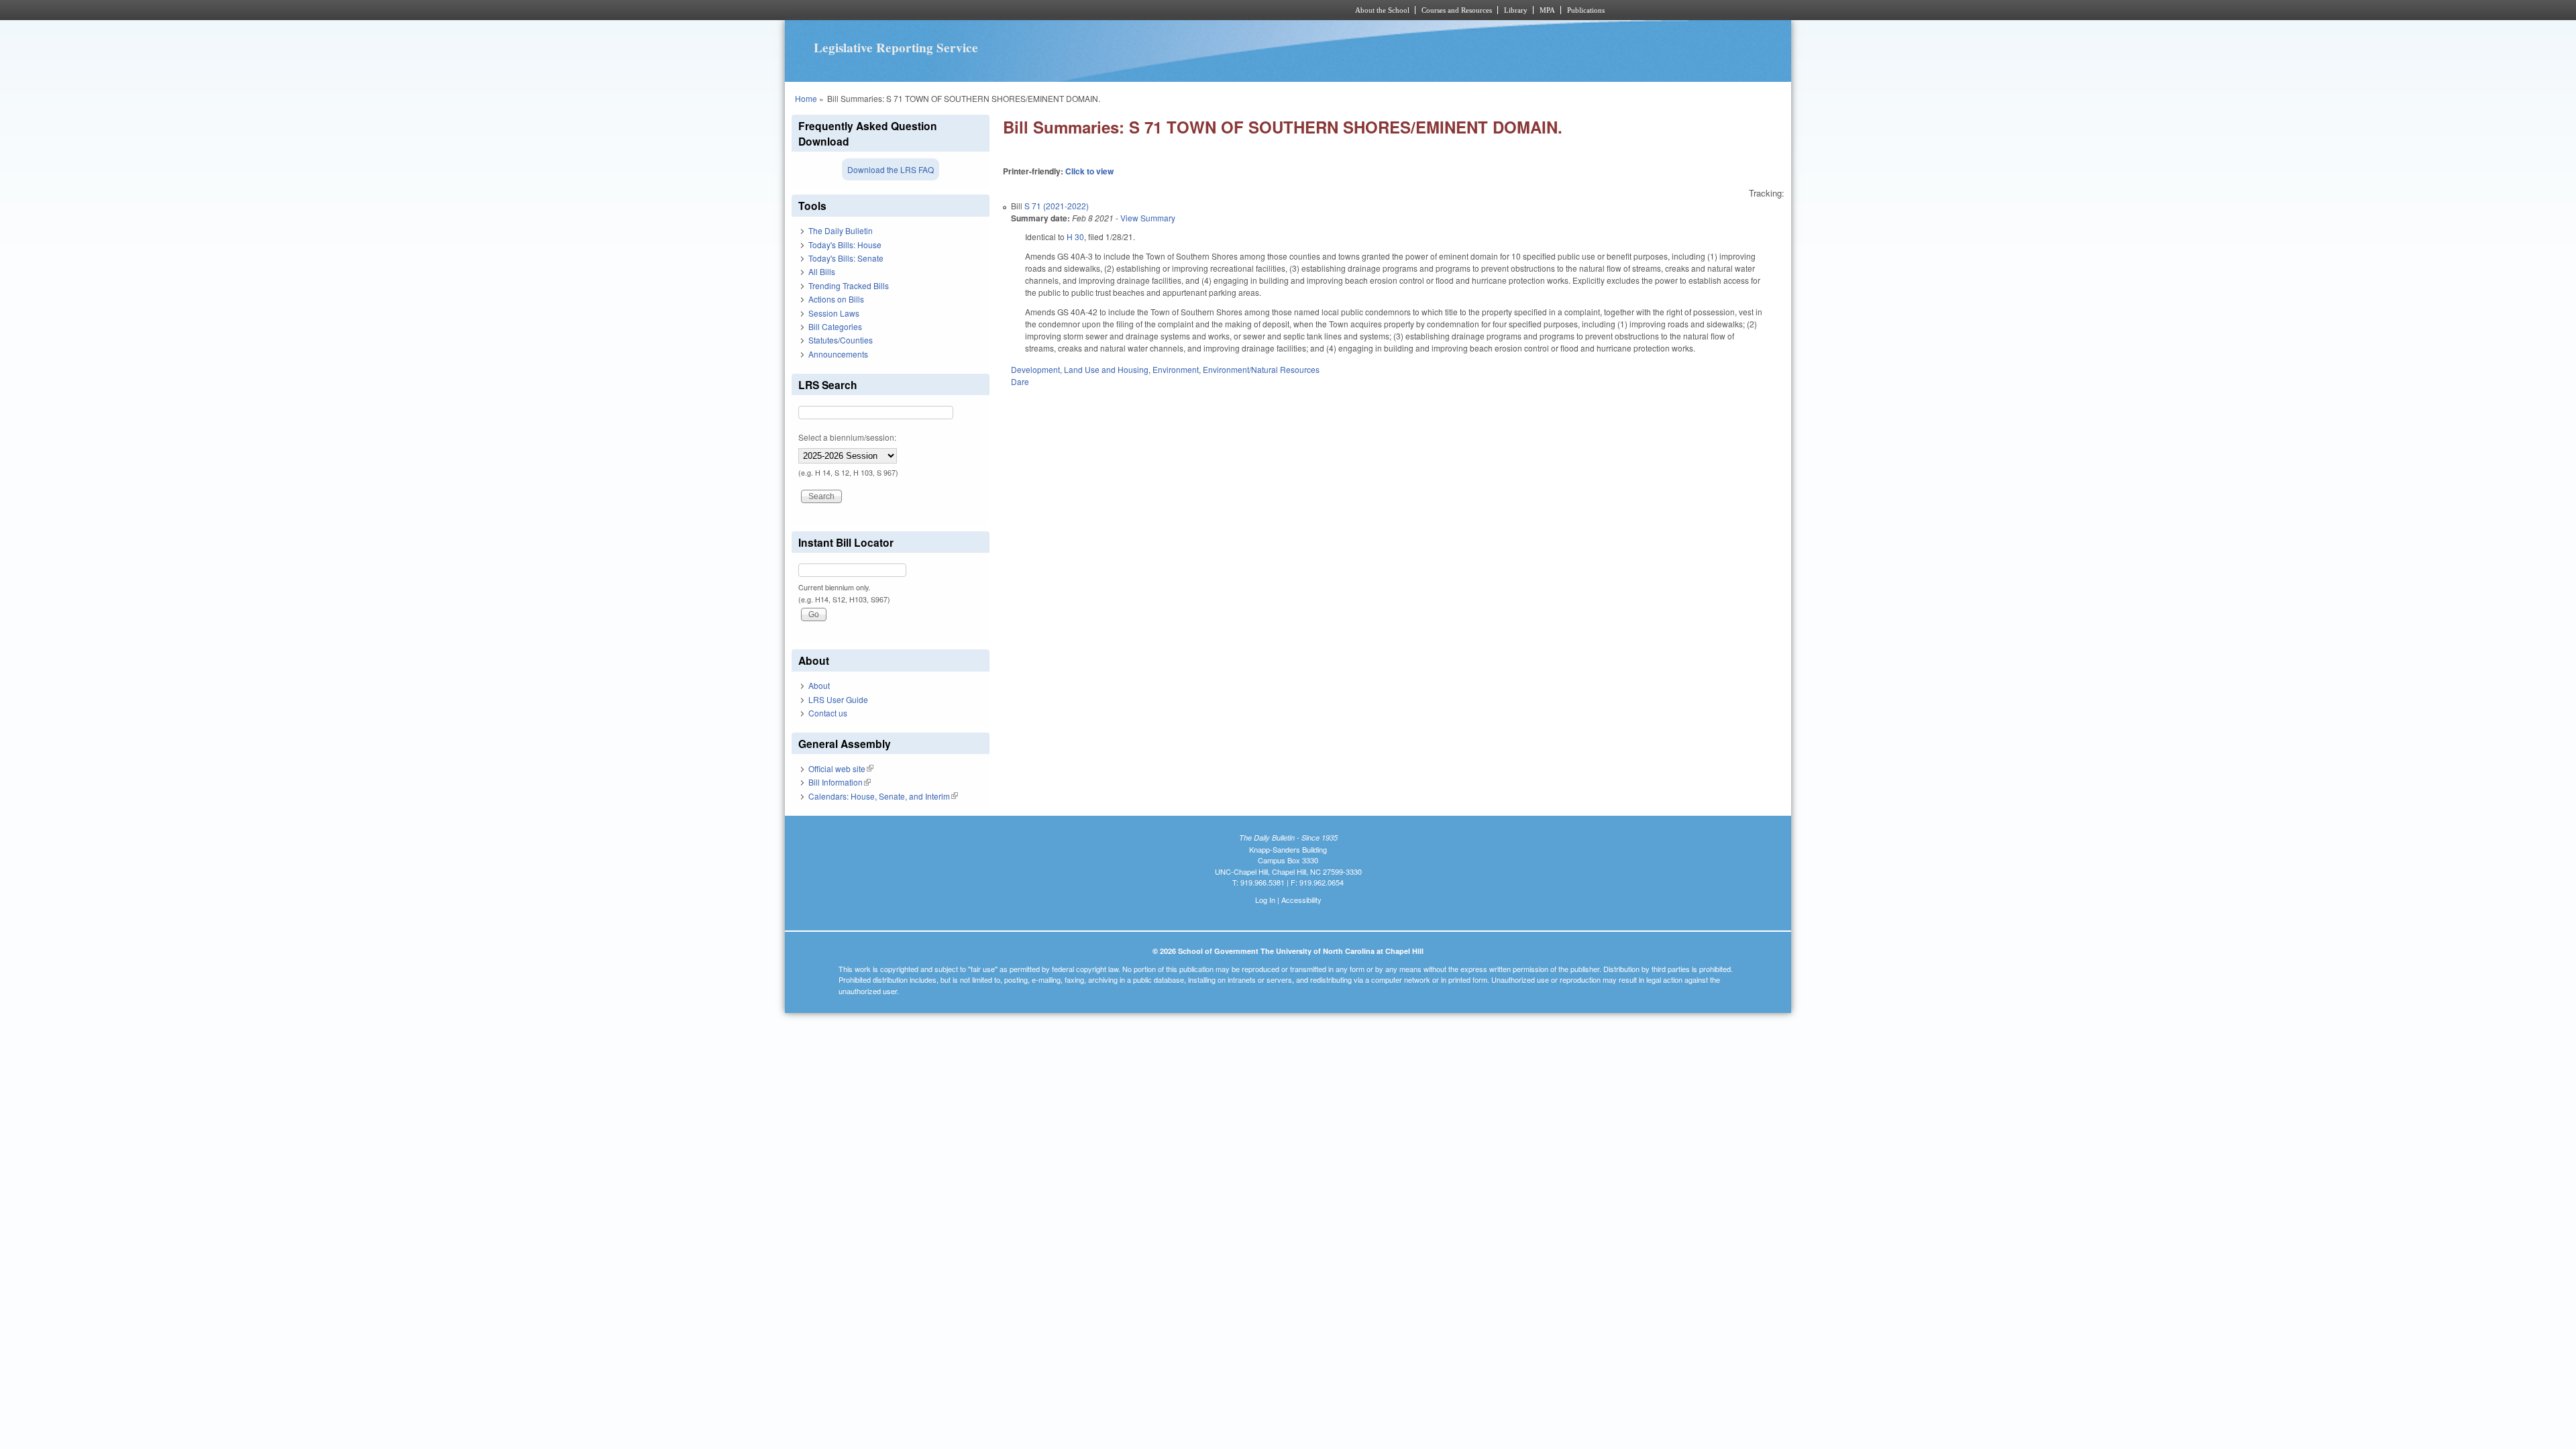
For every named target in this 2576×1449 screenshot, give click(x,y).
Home (806, 98)
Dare (1020, 381)
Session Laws (834, 313)
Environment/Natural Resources (1261, 369)
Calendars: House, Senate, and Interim (883, 796)
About (819, 685)
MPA (1547, 10)
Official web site (841, 768)
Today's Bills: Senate (846, 258)
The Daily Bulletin (841, 230)
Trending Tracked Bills (849, 285)
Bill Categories (835, 326)
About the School (1382, 10)
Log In (1265, 900)
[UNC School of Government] (1111, 10)
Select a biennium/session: (847, 437)
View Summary (1148, 218)
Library (1516, 10)
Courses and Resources (1457, 10)
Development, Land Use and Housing (1080, 369)
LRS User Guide (838, 699)
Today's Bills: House (845, 245)
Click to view (1089, 171)
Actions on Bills (836, 299)
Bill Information (840, 782)
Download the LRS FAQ (891, 169)
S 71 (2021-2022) (1057, 206)
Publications (1586, 10)
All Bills (822, 271)
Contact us (828, 713)
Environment (1176, 369)
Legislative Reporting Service (896, 48)
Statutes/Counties (841, 340)
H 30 (1075, 236)
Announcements (838, 354)
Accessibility (1301, 900)
